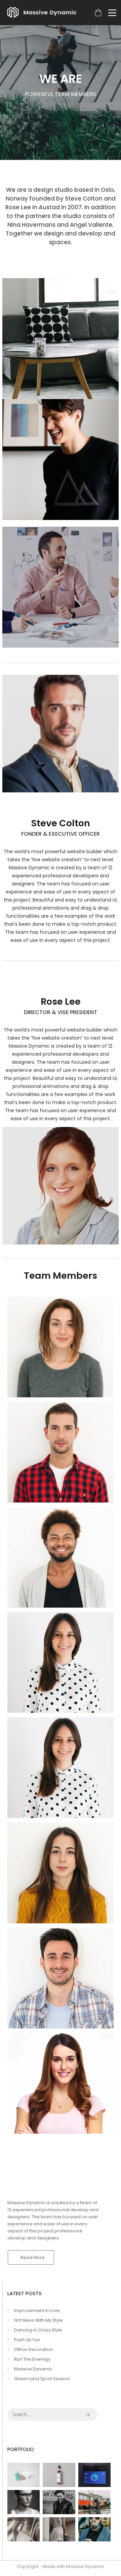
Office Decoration (33, 2349)
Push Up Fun (27, 2340)
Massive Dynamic (33, 2369)
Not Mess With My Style (38, 2320)
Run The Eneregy (32, 2359)
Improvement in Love (37, 2310)
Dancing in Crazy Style (38, 2330)
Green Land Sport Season (42, 2379)
